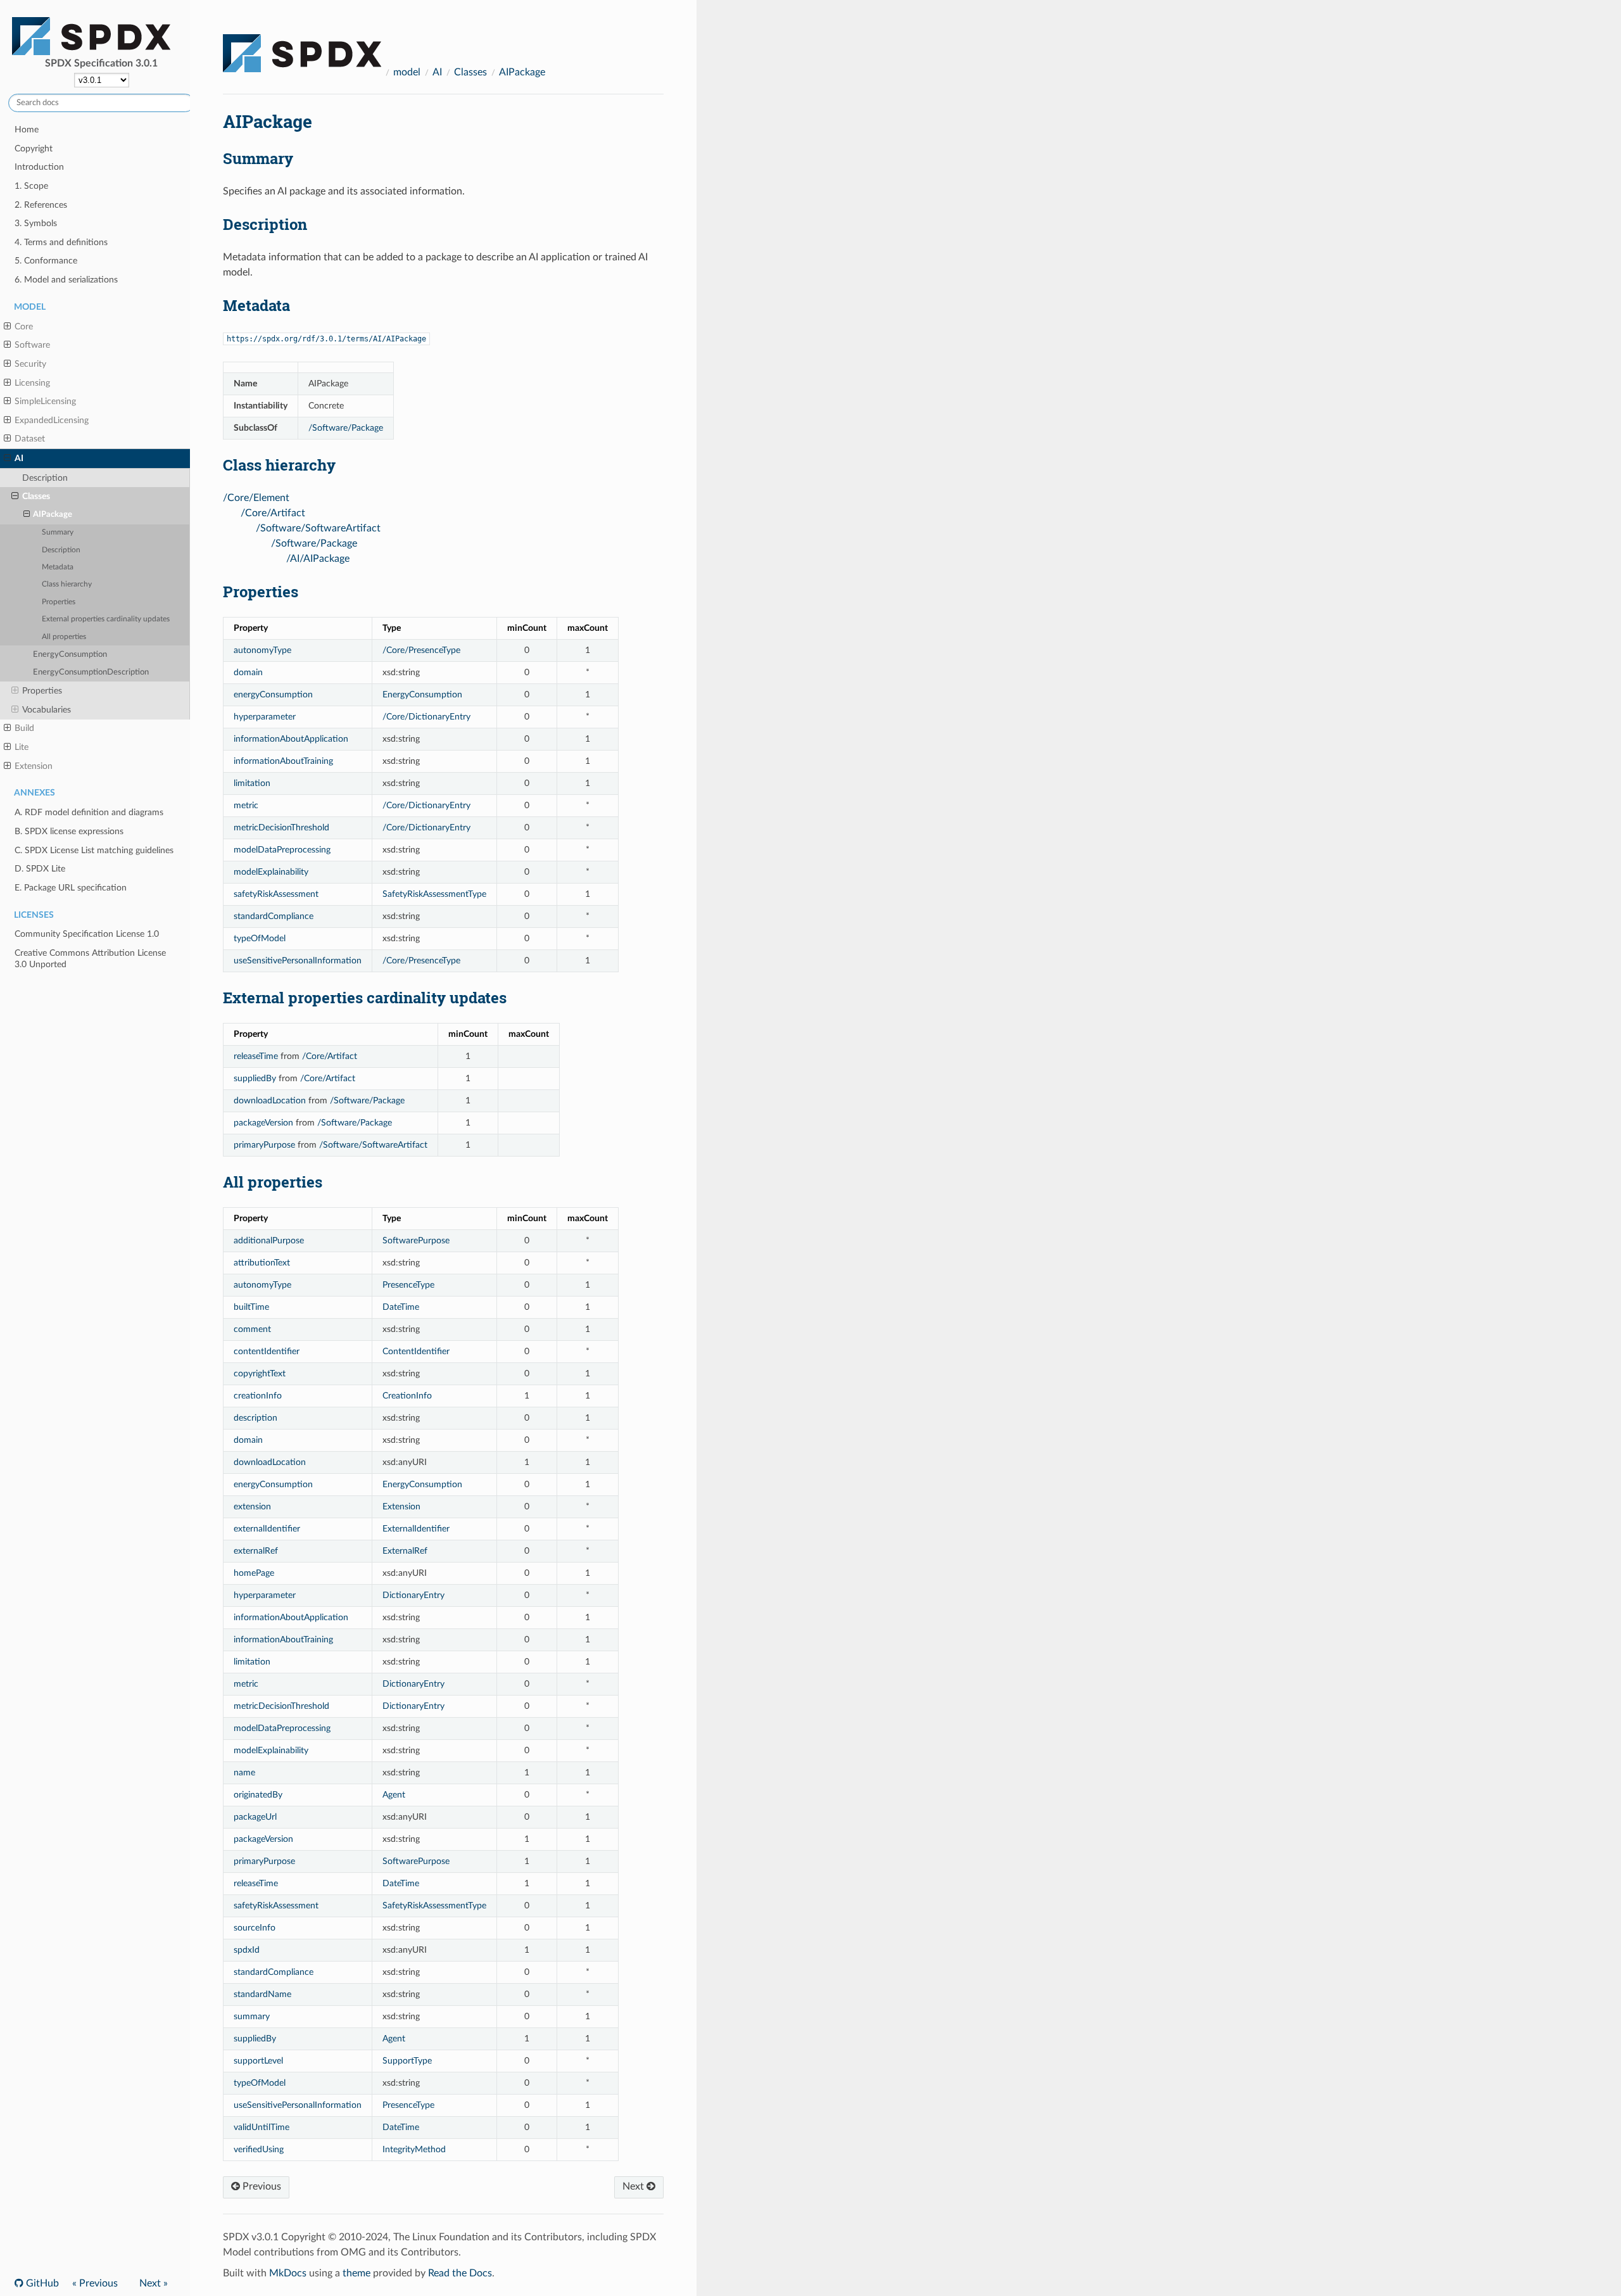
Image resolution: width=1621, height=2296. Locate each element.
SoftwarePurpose (416, 1240)
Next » (154, 2283)
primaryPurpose (264, 1145)
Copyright (34, 149)
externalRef (256, 1551)
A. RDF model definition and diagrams (89, 812)
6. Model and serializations (66, 280)
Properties (59, 602)
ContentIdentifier (416, 1351)
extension (252, 1506)
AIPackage (53, 515)
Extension (401, 1506)
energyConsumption (273, 695)
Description (45, 478)
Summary (58, 532)
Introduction (39, 167)
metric (246, 805)
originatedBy (258, 1795)
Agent (394, 1795)
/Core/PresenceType (421, 650)
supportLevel (258, 2061)
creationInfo (258, 1396)
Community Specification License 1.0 (87, 934)
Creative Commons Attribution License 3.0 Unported (90, 959)
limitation (252, 783)
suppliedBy (255, 1078)
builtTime (251, 1307)
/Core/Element (256, 498)
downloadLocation (270, 1100)
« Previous (95, 2283)
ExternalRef (405, 1551)
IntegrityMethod (414, 2149)
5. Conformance (46, 261)
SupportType (407, 2061)
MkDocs (288, 2273)
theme (356, 2273)
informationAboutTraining (283, 761)
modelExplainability (271, 872)
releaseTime (256, 1056)
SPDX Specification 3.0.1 (101, 63)
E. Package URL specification (71, 888)
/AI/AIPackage (318, 559)
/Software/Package (346, 428)
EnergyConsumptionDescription (91, 672)
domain (248, 672)
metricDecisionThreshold (281, 828)
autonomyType (262, 650)
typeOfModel (260, 938)
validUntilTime (262, 2127)
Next (634, 2186)
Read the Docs (460, 2273)
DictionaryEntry (413, 1595)
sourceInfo (255, 1928)
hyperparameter (265, 717)
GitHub (41, 2283)
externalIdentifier (267, 1529)
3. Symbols (36, 223)
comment (252, 1329)
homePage (254, 1573)
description (255, 1418)
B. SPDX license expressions (69, 831)
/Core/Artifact (273, 513)
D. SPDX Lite (40, 869)
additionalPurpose (269, 1240)
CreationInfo (407, 1396)
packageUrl (255, 1817)
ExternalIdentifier (416, 1529)
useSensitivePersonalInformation (298, 961)
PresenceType (408, 1285)
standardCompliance (274, 916)
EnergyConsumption (70, 655)
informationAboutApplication (291, 739)
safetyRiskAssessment (276, 894)
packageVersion (263, 1123)
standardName (262, 1994)
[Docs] (302, 48)
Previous (261, 2186)
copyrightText (260, 1373)
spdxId (247, 1950)
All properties (64, 637)
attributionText (262, 1263)
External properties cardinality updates (106, 619)
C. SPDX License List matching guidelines (94, 850)
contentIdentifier (267, 1351)
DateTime (401, 1307)
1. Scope (31, 186)
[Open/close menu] (7, 327)
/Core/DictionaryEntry (426, 717)
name (244, 1773)
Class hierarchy (67, 584)
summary (252, 2016)
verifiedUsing (259, 2149)
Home (27, 130)
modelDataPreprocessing (282, 850)
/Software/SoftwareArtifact (318, 528)
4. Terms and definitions (61, 242)
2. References (41, 205)
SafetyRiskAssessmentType (434, 894)
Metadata (58, 567)
